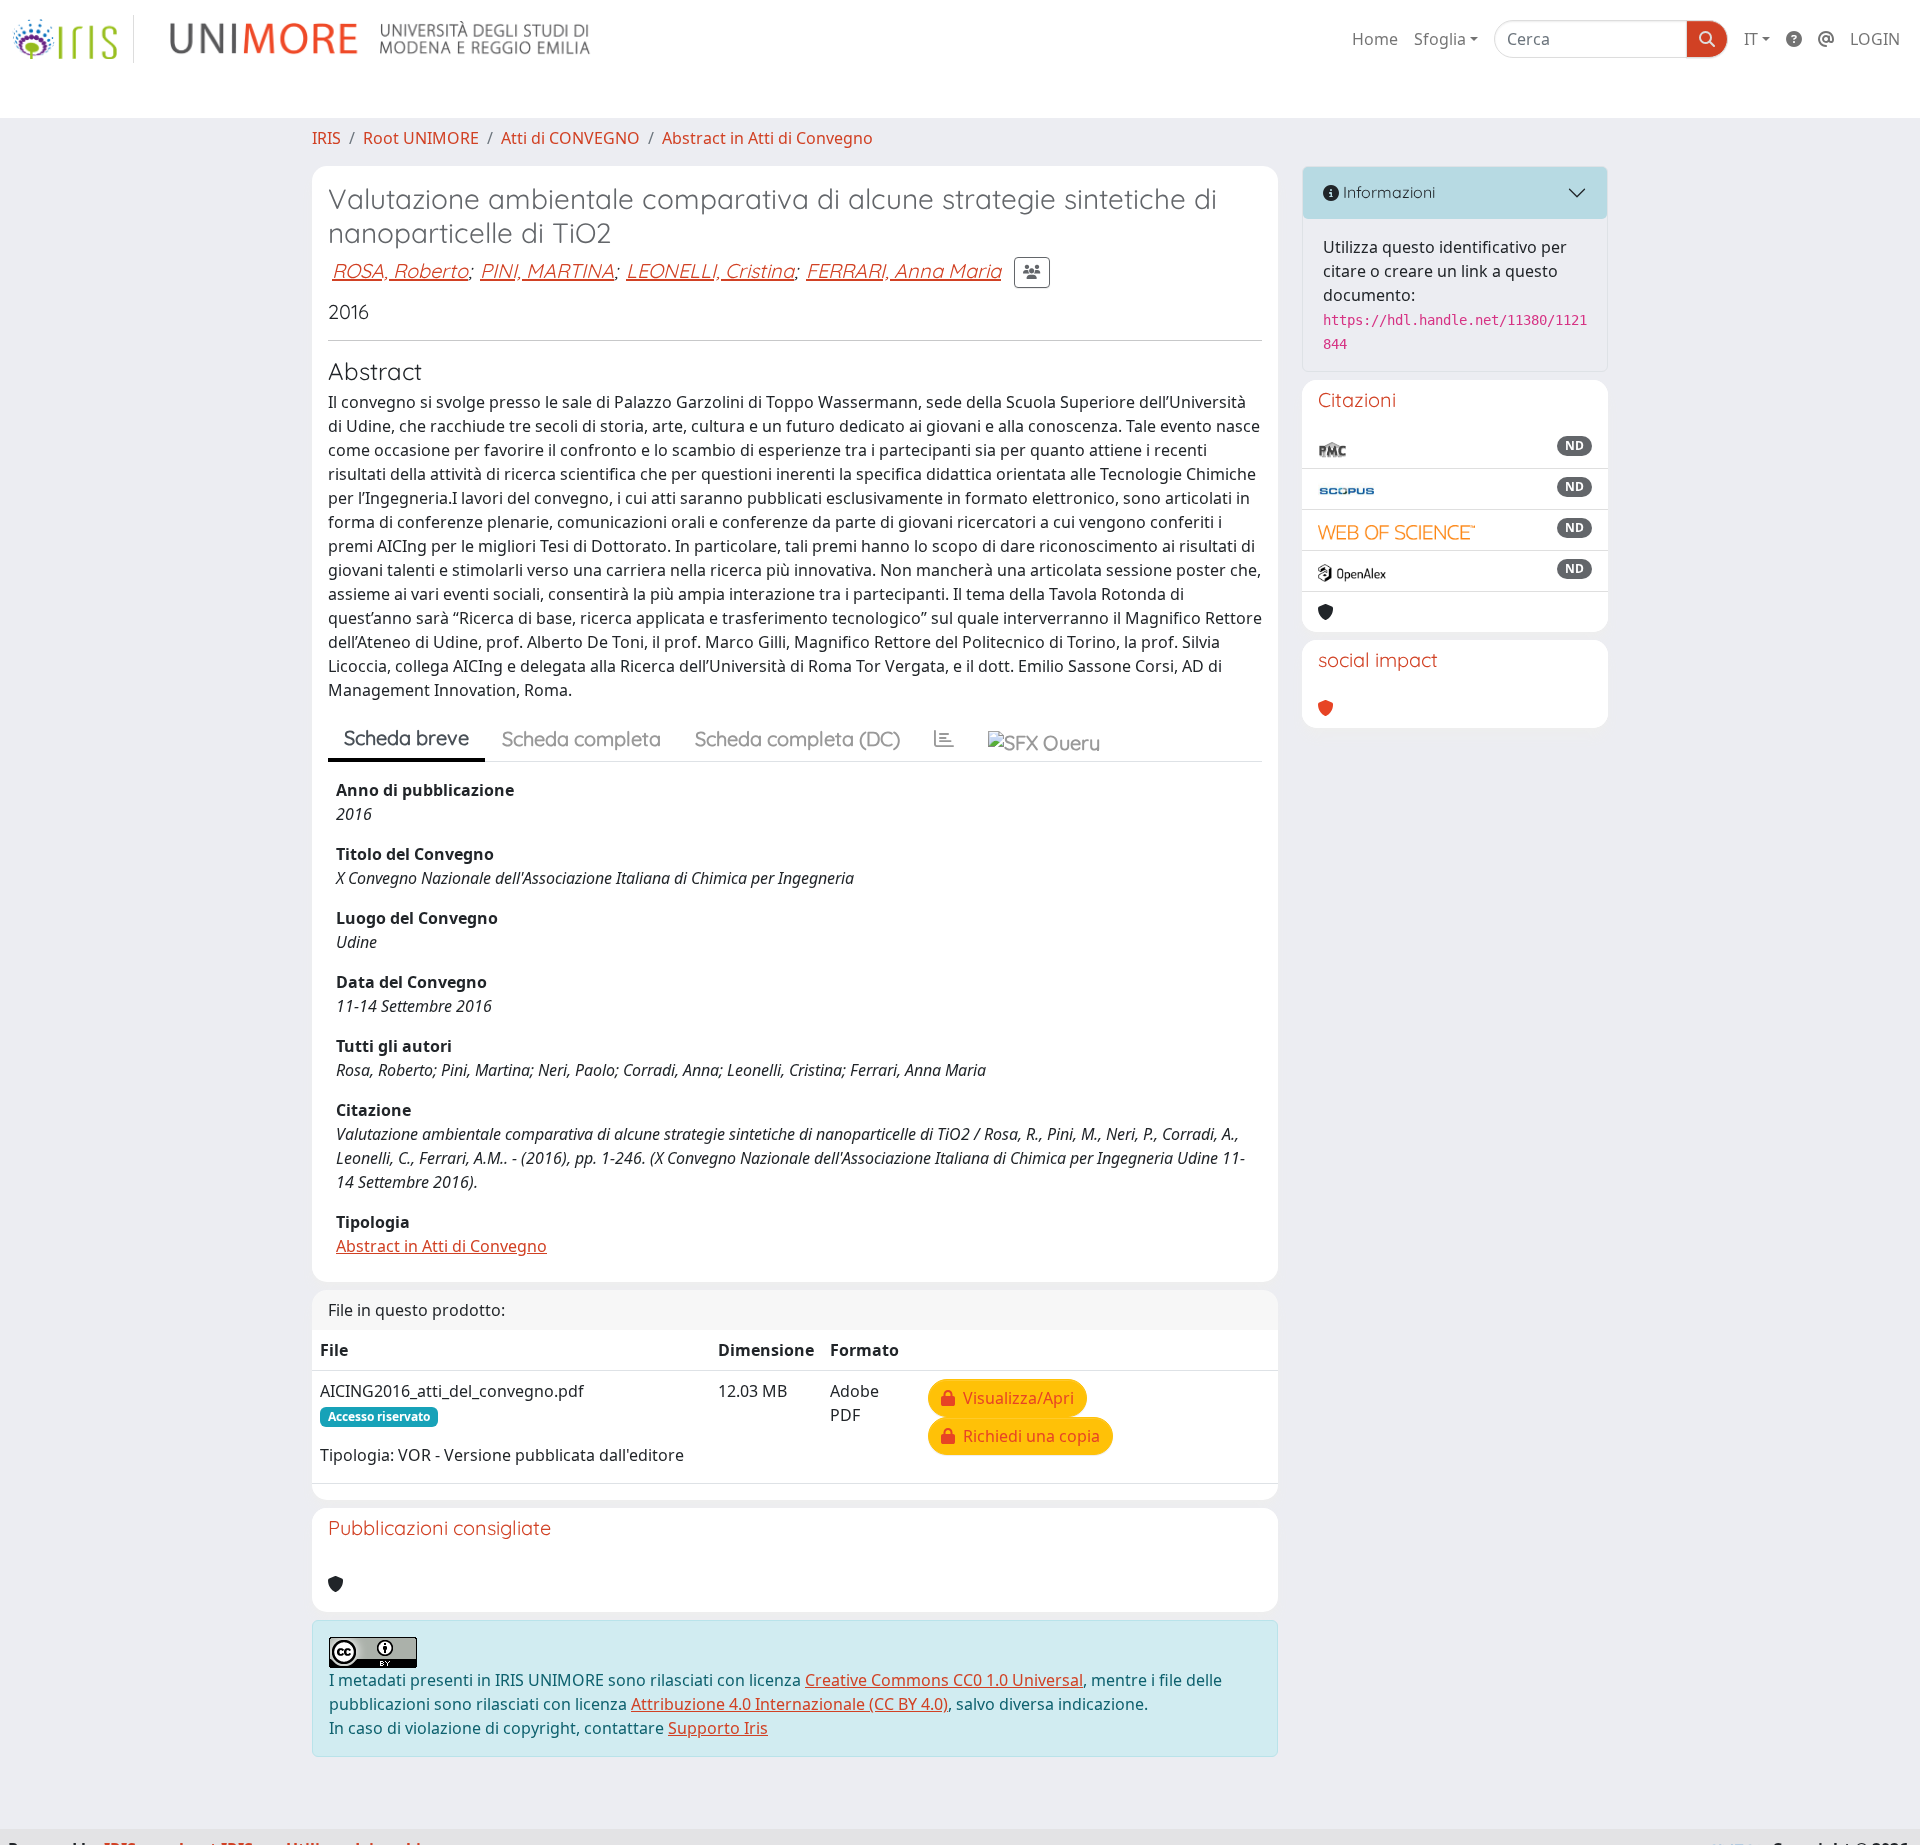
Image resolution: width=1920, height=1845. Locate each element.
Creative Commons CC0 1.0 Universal (944, 1680)
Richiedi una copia (1027, 1436)
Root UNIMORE (421, 138)
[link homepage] (73, 39)
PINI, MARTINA (547, 270)
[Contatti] (1826, 39)
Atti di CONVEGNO (570, 138)
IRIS (326, 138)
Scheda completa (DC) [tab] (797, 738)
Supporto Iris (718, 1728)
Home (1375, 39)
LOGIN (1875, 39)
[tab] (944, 739)
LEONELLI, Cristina (710, 270)
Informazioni (1387, 192)
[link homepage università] (381, 39)
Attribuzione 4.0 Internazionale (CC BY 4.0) (789, 1704)
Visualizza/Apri (1014, 1398)
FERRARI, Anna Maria (903, 270)
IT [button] (1751, 39)
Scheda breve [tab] (406, 737)
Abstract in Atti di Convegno (767, 138)
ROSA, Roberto (400, 270)
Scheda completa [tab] (581, 738)
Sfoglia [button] (1440, 39)
